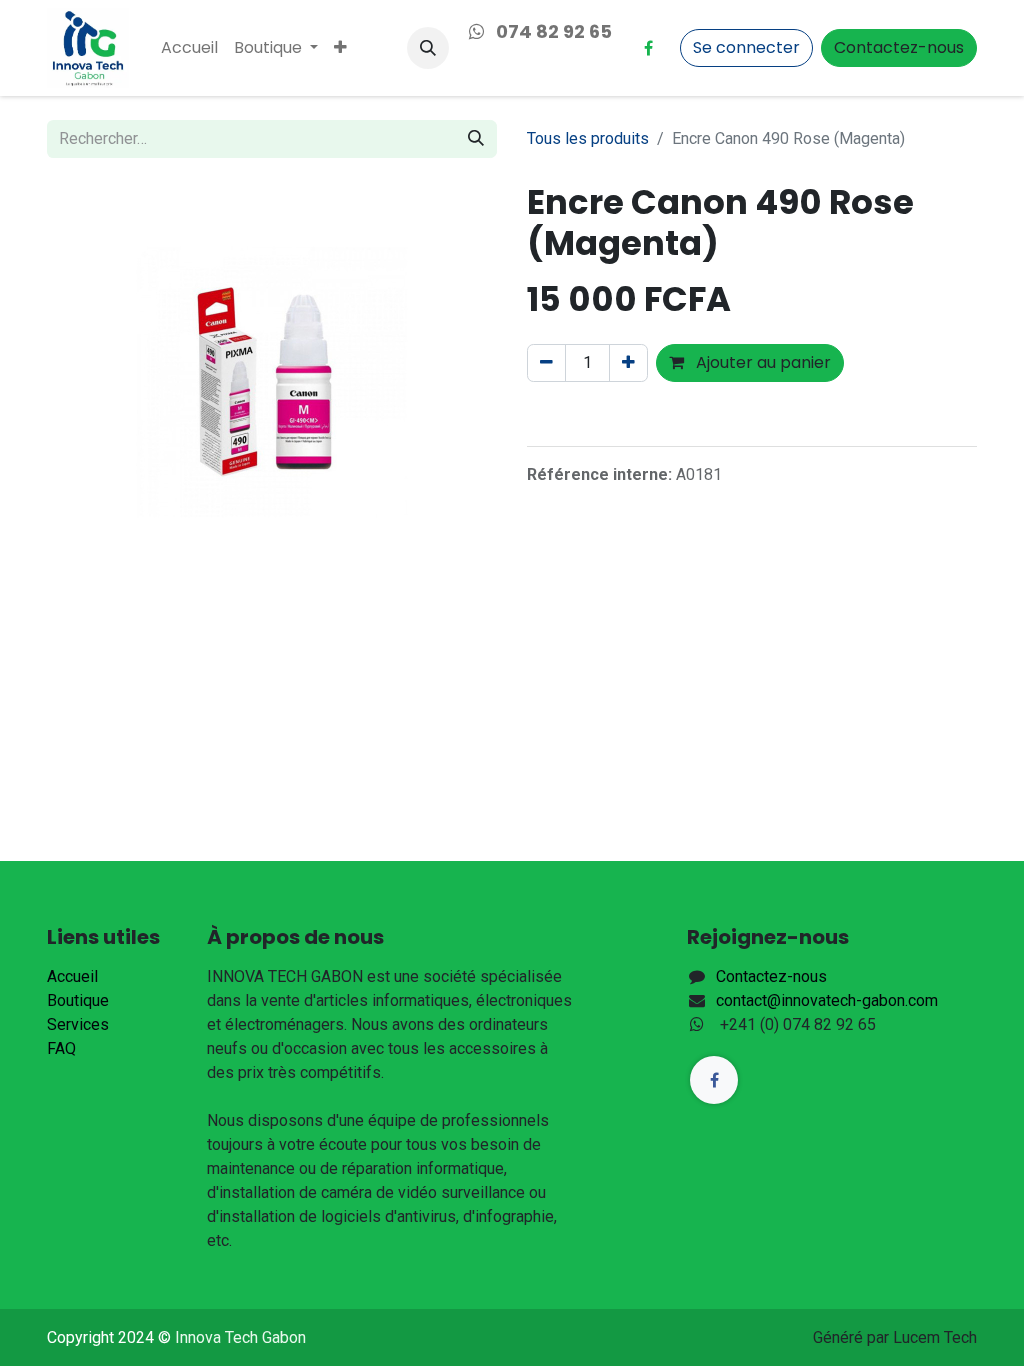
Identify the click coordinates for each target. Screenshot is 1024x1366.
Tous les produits (588, 138)
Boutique (78, 1000)
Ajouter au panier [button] (761, 362)
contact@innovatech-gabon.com (827, 1000)
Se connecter (746, 47)
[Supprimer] (546, 363)
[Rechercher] (476, 139)
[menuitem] (189, 48)
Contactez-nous (899, 47)
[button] (428, 48)
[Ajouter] (628, 363)
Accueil (72, 976)
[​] (648, 48)
